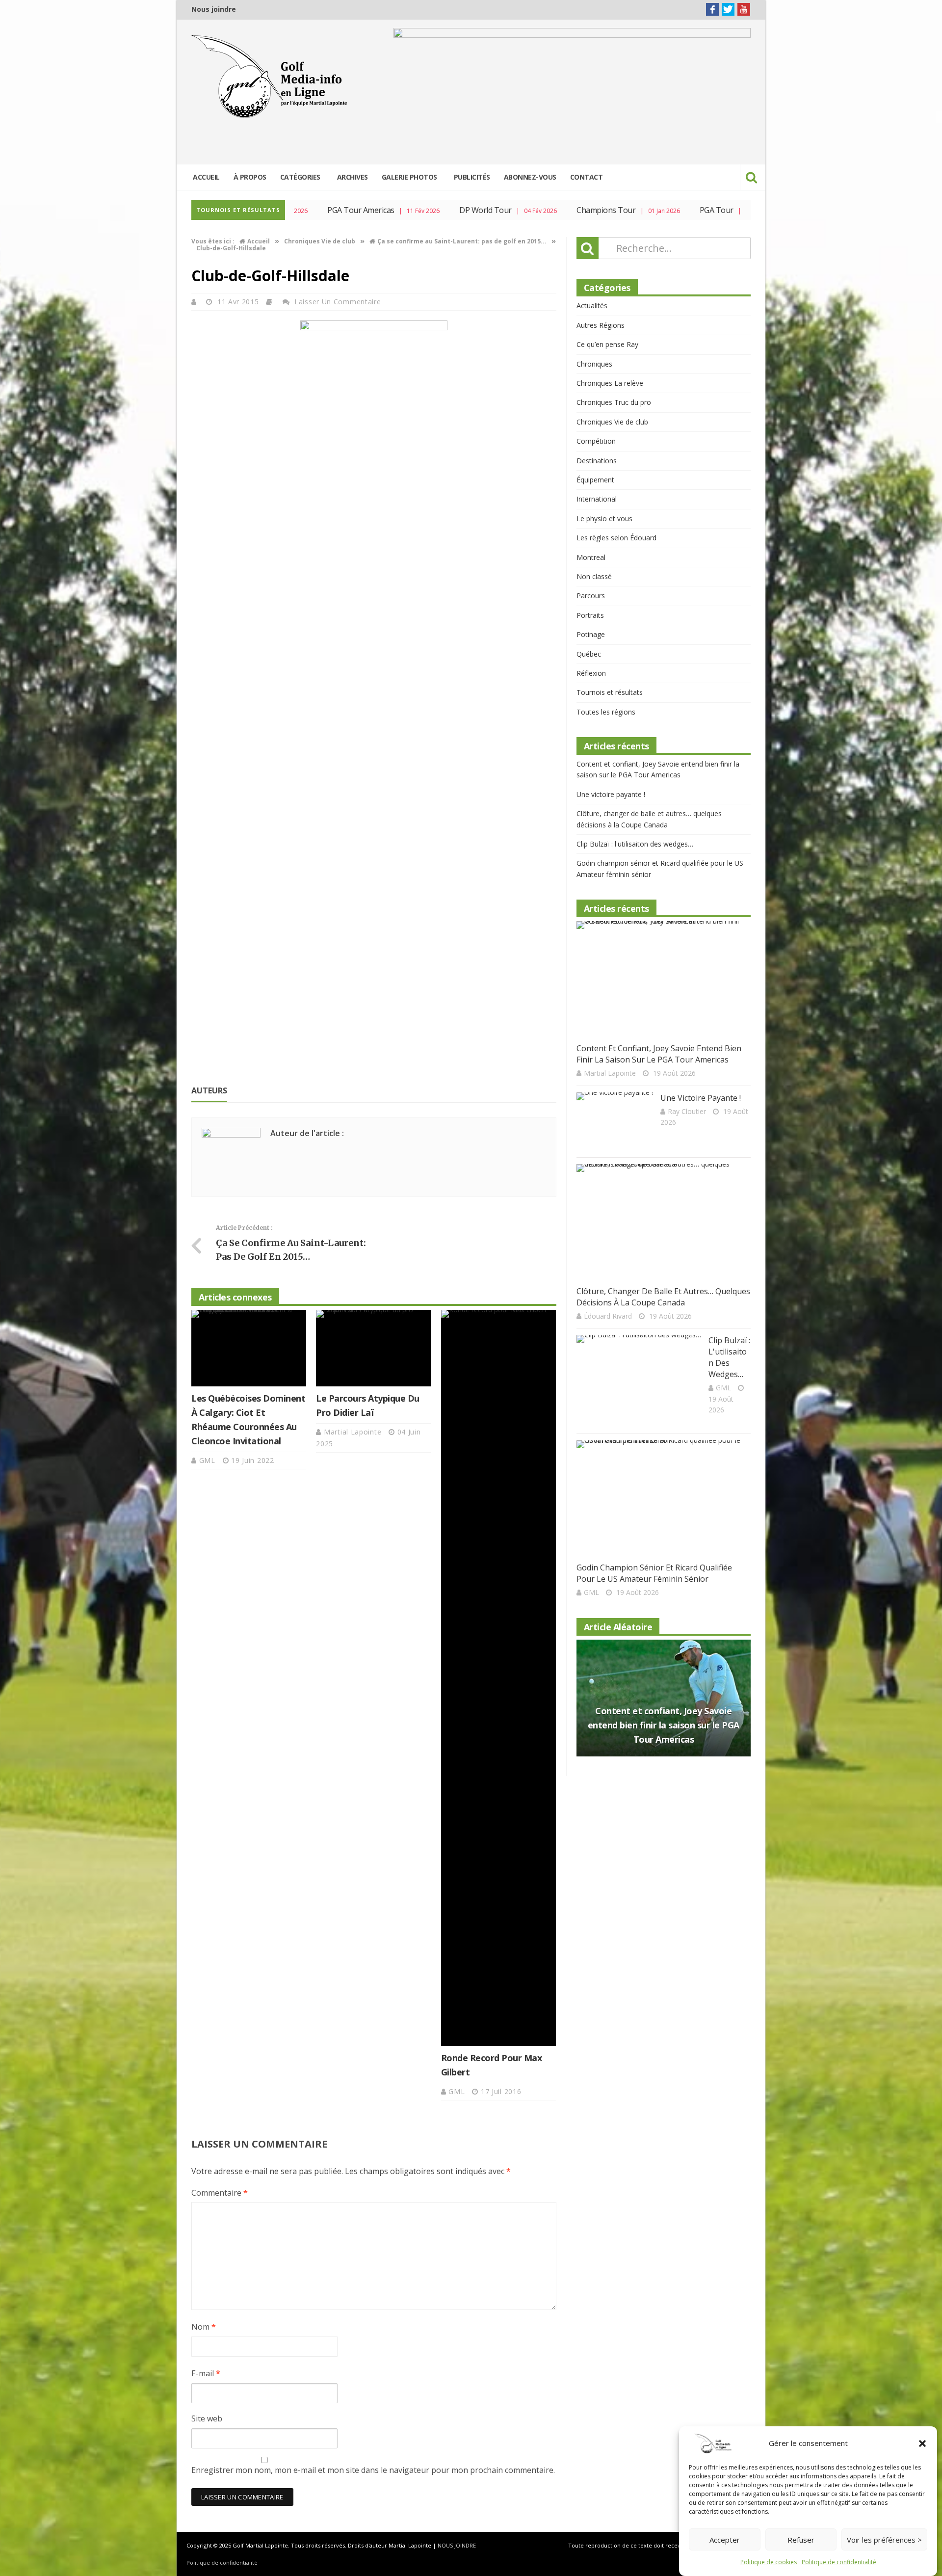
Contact (587, 177)
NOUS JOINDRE (457, 2545)
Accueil (206, 177)
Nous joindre (214, 9)
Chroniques (594, 364)
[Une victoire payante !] (615, 1119)
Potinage (591, 634)
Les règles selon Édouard (616, 538)
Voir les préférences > (884, 2540)
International (597, 499)
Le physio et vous (604, 518)
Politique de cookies (769, 2562)
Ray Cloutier (687, 1111)
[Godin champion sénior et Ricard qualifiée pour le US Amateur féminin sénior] (660, 1499)
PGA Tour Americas (314, 210)
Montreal (591, 557)
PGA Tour (669, 210)
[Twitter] (728, 9)
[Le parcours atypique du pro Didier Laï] (373, 1348)
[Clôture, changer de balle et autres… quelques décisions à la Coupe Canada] (660, 1222)
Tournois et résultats (610, 692)
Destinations (597, 461)
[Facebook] (712, 9)
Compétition (596, 441)
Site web (207, 2418)
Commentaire (220, 2193)
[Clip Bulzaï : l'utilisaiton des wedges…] (639, 1379)
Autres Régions (601, 325)
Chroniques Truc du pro (614, 402)
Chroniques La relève (610, 383)
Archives (353, 177)
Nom (204, 2327)
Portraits (590, 615)
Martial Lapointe (354, 1432)
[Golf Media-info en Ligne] (272, 77)
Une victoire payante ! (611, 794)
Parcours (591, 596)
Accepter (725, 2540)
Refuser (801, 2540)
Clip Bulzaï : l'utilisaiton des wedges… (635, 844)
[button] (922, 2443)
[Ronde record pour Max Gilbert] (498, 1678)
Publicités (472, 177)
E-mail (206, 2373)
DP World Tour (439, 210)
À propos (250, 177)
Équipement (595, 480)
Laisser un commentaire (338, 302)
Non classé (594, 576)
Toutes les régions (606, 712)
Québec (589, 654)
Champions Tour (559, 210)
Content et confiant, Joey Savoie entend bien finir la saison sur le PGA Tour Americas (659, 1054)
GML (209, 1460)
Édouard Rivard (608, 1316)
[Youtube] (744, 9)
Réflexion (591, 673)
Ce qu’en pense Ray (607, 344)
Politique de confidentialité (839, 2562)
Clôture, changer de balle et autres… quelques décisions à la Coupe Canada (663, 1297)
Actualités (592, 305)
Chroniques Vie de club (612, 422)
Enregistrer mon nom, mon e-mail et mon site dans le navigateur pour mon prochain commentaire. (373, 2470)
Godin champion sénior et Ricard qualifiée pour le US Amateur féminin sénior (654, 1573)
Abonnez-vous (530, 177)
